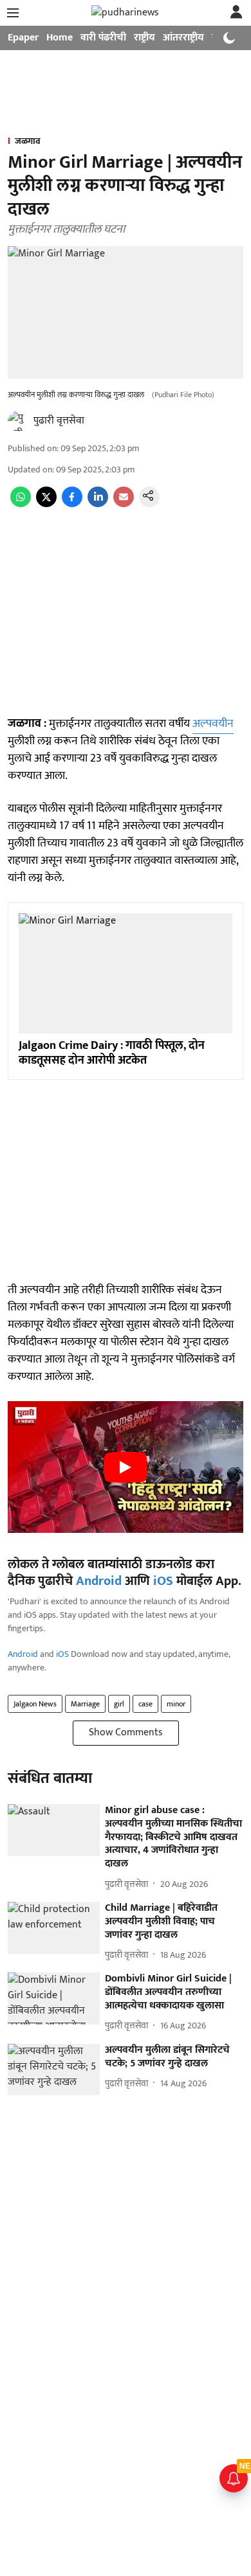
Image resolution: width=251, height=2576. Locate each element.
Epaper (23, 38)
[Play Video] (126, 1467)
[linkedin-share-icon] (98, 504)
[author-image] (18, 421)
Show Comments (126, 1732)
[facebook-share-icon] (72, 504)
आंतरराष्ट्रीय (183, 38)
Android (99, 1581)
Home (60, 38)
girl (119, 1704)
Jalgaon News (35, 1704)
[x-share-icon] (46, 504)
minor (176, 1704)
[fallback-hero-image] (54, 1830)
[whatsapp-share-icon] (21, 504)
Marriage (85, 1704)
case (145, 1704)
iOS (163, 1581)
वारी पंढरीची (103, 38)
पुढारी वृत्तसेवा (59, 421)
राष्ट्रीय (144, 38)
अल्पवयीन (213, 724)
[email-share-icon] (124, 504)
